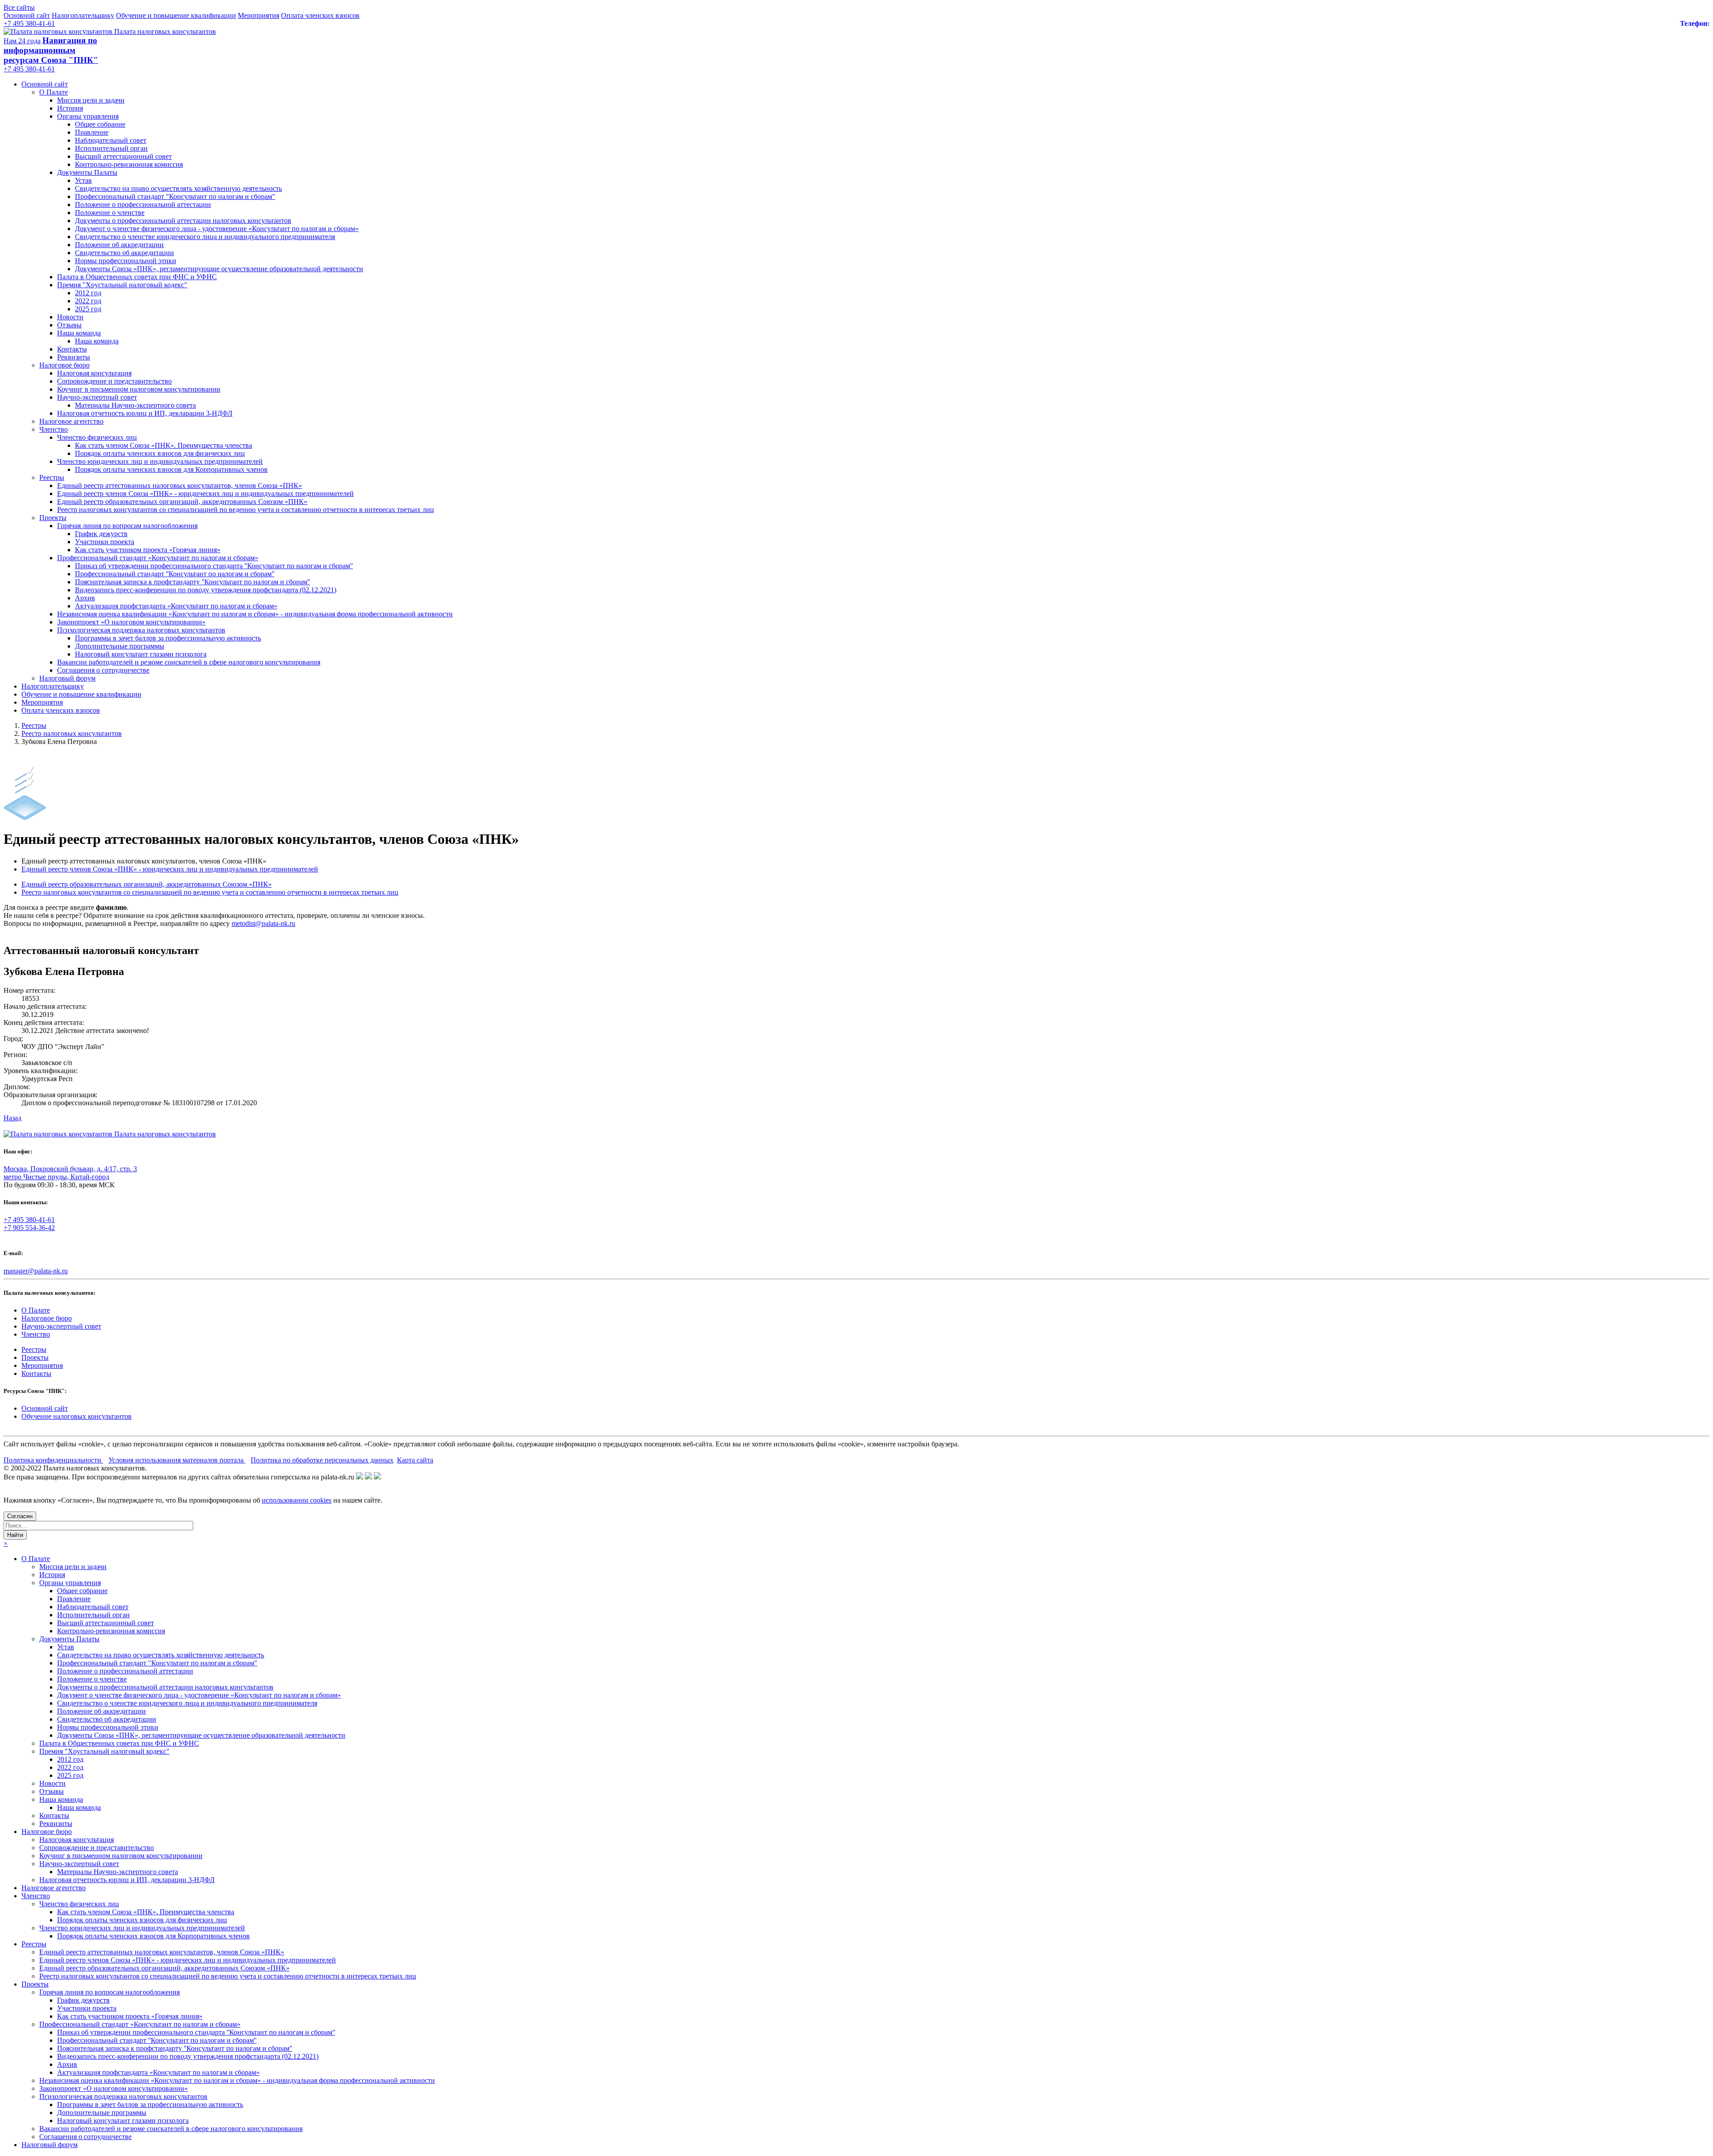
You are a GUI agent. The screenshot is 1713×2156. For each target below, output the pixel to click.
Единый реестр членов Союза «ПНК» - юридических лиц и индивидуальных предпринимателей (205, 494)
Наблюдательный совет (111, 140)
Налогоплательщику (83, 15)
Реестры (52, 477)
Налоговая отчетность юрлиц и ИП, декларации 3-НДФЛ (145, 413)
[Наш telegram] (377, 1477)
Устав (83, 180)
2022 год (88, 301)
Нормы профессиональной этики (126, 261)
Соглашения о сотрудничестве (103, 670)
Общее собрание (100, 124)
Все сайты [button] (19, 7)
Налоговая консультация (94, 373)
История (70, 108)
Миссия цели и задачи (91, 100)
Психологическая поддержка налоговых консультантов (141, 630)
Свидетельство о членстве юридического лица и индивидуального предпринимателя (205, 237)
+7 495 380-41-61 (29, 23)
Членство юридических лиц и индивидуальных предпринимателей (160, 461)
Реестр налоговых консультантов (72, 733)
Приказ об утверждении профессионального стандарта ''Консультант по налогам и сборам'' (214, 566)
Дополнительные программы (120, 646)
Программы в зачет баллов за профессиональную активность (168, 638)
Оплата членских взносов (320, 15)
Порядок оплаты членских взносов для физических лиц (160, 453)
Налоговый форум (67, 678)
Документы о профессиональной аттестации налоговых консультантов (183, 221)
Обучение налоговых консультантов (77, 1416)
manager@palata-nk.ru (36, 1271)
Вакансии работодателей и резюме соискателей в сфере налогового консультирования (189, 662)
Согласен (20, 1516)
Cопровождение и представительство (114, 381)
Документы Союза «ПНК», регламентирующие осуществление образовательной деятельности (219, 269)
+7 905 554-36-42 (29, 1228)
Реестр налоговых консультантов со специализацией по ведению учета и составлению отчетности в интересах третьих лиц (246, 510)
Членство (54, 429)
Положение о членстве (110, 213)
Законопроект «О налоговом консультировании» (131, 622)
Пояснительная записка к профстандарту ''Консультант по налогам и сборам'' (192, 582)
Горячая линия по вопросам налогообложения (127, 526)
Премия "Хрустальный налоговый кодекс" (122, 285)
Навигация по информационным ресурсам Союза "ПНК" (51, 50)
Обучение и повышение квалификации (176, 15)
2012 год (88, 293)
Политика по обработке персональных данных (322, 1460)
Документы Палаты (87, 172)
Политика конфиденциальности (53, 1460)
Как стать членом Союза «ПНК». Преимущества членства (163, 445)
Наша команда (79, 333)
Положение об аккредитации (119, 245)
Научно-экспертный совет (97, 397)
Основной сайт (27, 15)
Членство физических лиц (97, 437)
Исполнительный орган (111, 148)
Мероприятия (259, 15)
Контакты (72, 349)
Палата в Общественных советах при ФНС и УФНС (137, 277)
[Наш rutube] (368, 1477)
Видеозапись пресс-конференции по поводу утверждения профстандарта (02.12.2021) (206, 590)
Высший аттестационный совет (123, 156)
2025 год (88, 309)
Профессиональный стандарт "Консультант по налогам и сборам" (175, 196)
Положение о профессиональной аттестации (143, 204)
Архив (85, 598)
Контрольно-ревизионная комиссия (129, 164)
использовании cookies (297, 1500)
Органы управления (88, 116)
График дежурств (101, 534)
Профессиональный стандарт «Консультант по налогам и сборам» (158, 558)
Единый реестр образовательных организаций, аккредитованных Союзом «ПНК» (182, 502)
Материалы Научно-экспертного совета (135, 405)
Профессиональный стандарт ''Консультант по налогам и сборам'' (175, 574)
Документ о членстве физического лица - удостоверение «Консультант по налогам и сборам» (217, 229)
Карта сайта (415, 1460)
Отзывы (69, 325)
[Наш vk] (360, 1477)
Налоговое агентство (71, 421)
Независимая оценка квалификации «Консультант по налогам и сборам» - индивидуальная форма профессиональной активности (255, 614)
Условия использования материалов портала (177, 1460)
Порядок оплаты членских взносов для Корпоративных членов (171, 469)
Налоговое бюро (64, 365)
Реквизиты (74, 357)
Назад (12, 1118)
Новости (70, 317)
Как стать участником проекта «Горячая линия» (148, 550)
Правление (92, 132)
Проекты (53, 518)
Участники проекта (105, 542)
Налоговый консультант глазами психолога (141, 654)
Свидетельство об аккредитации (124, 253)
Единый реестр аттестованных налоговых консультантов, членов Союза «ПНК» (180, 485)
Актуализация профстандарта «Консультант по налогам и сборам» (176, 606)
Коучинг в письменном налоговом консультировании (139, 389)
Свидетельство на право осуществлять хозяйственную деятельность (178, 188)
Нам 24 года (22, 41)
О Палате (54, 92)
